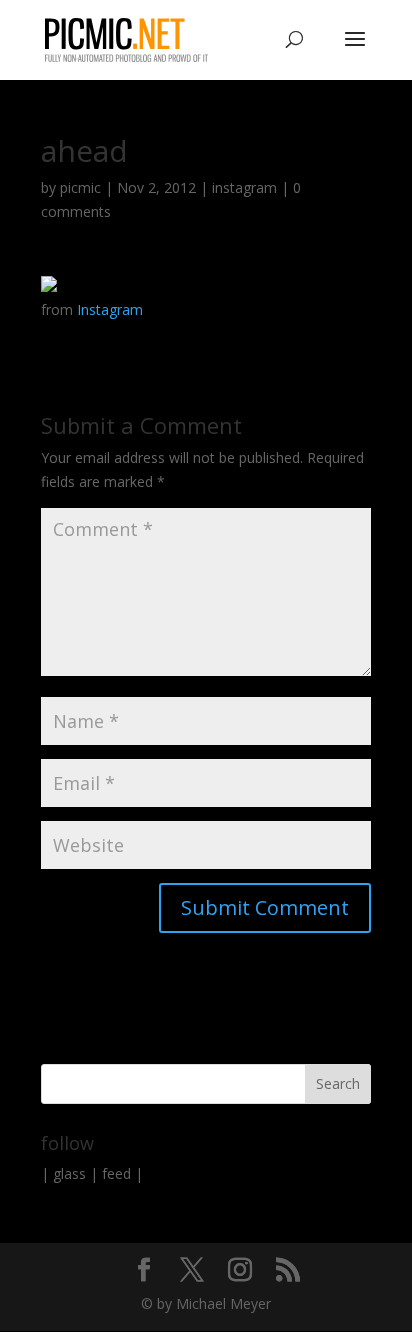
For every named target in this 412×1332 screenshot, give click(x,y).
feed (116, 1173)
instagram (244, 187)
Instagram (110, 309)
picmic (80, 187)
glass (69, 1173)
